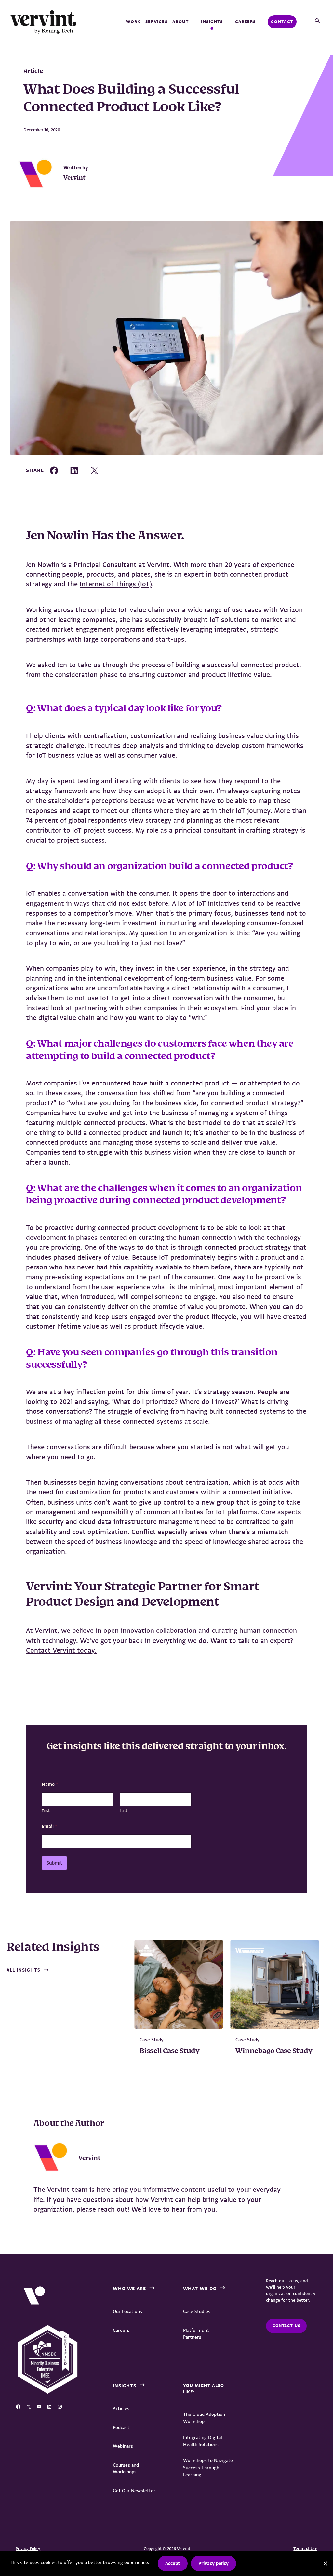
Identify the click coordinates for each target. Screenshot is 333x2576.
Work (133, 22)
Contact (282, 22)
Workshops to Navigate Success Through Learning (208, 2468)
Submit (54, 1863)
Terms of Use (305, 2549)
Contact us (286, 2326)
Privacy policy (213, 2563)
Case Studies (197, 2311)
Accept (173, 2563)
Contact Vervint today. (61, 1650)
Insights (212, 22)
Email (49, 1826)
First (46, 1811)
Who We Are (130, 2289)
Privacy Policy (28, 2549)
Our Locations (127, 2311)
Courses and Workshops (126, 2468)
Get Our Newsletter (134, 2491)
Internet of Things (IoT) (116, 584)
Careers (246, 22)
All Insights (23, 1970)
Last (123, 1811)
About (180, 22)
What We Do (200, 2289)
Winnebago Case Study (274, 2051)
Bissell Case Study (170, 2051)
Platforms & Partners (196, 2334)
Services (156, 22)
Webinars (123, 2446)
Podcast (121, 2427)
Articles (121, 2408)
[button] (317, 21)
